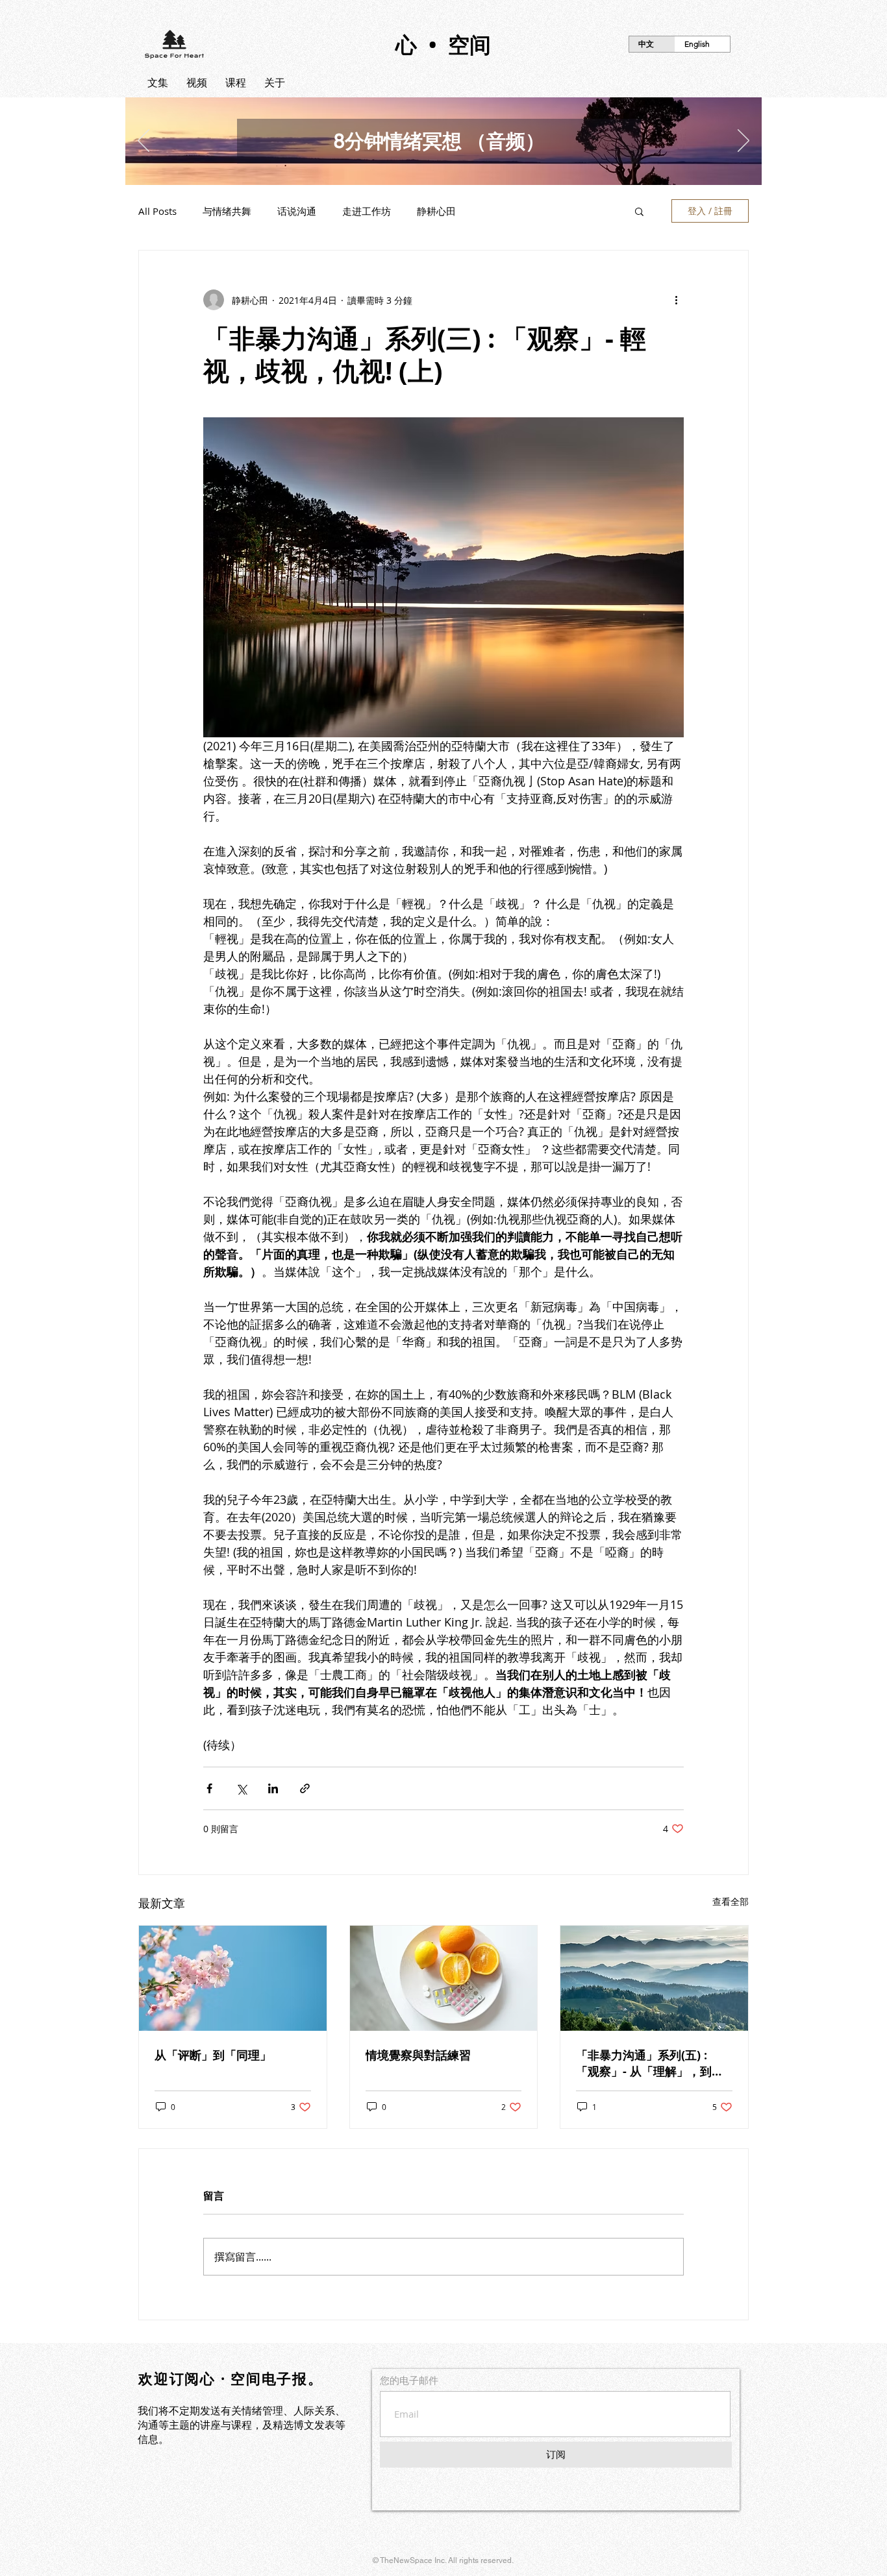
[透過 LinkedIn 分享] (273, 1788)
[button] (639, 211)
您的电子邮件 (409, 2380)
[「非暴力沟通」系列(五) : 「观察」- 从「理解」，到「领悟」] (654, 1978)
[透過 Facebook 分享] (209, 1788)
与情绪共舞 (227, 211)
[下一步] (743, 141)
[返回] (144, 141)
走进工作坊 (367, 211)
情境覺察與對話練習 (418, 2055)
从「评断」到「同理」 (213, 2055)
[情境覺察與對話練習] (444, 1978)
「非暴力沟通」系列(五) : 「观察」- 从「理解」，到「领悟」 (644, 2063)
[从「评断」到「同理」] (233, 1978)
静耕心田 (436, 211)
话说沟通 (297, 211)
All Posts (157, 211)
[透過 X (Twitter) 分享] (241, 1788)
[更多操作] (676, 300)
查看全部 (731, 1901)
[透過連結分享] (305, 1788)
